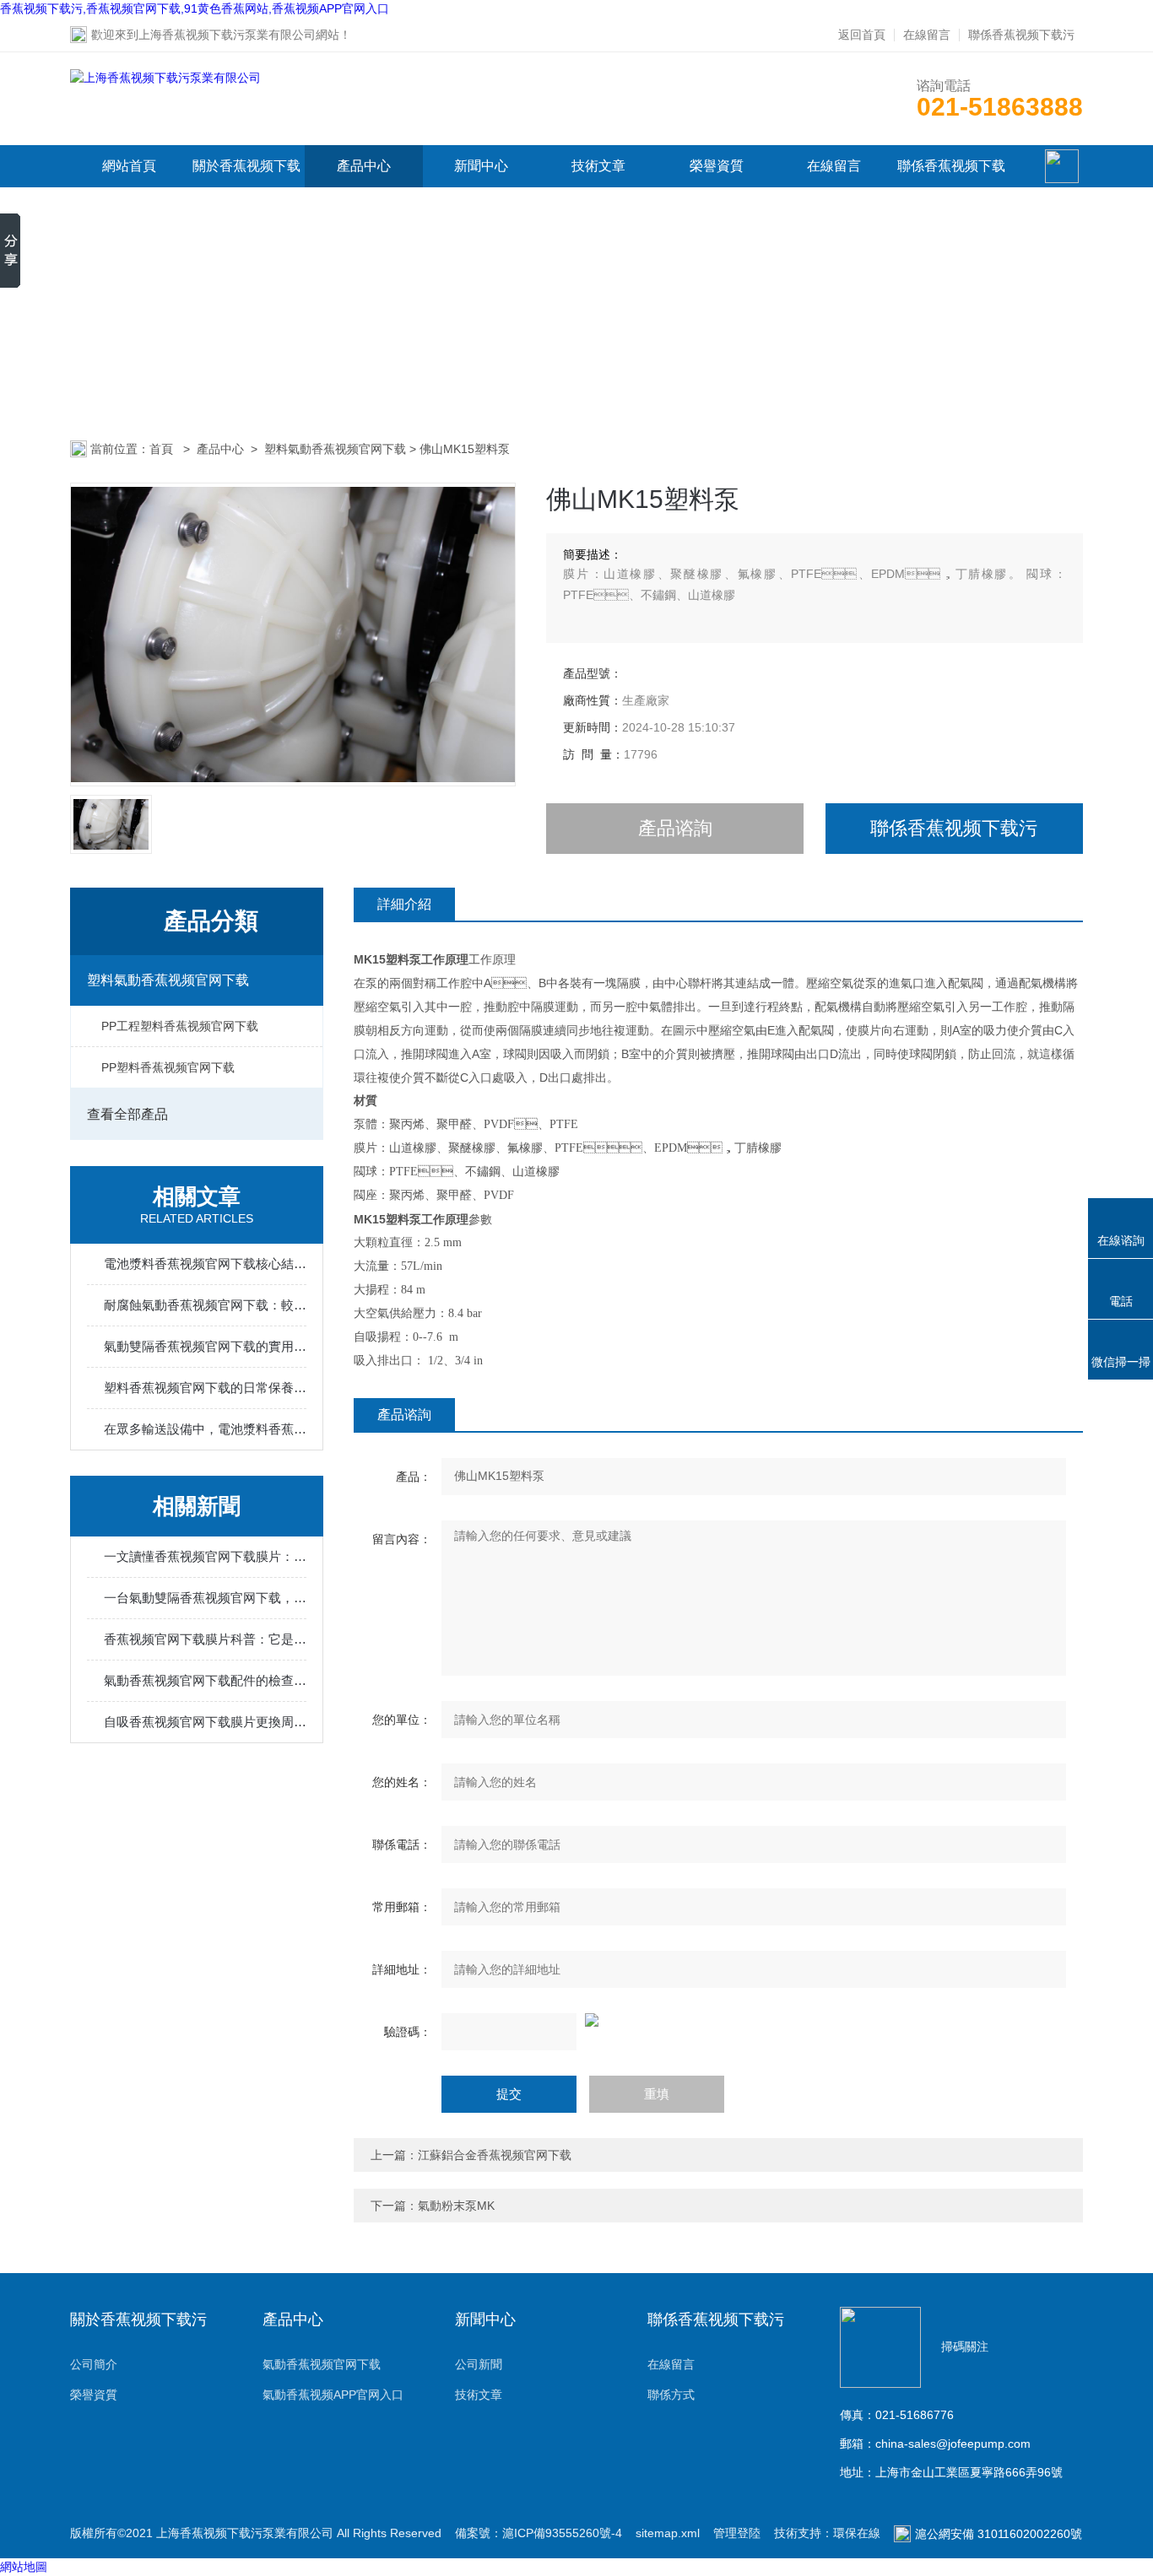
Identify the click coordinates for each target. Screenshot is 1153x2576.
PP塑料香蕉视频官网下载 (168, 1067)
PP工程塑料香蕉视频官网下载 (180, 1026)
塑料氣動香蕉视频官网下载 (335, 449)
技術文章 (598, 166)
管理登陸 (737, 2533)
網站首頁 (129, 166)
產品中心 (364, 166)
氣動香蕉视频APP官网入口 (333, 2395)
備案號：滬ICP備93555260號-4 (539, 2533)
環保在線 (857, 2533)
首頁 (163, 449)
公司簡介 (94, 2364)
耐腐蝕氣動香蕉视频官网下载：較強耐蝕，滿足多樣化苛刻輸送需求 (205, 1305)
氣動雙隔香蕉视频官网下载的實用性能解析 (205, 1346)
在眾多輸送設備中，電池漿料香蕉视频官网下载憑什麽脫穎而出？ (205, 1429)
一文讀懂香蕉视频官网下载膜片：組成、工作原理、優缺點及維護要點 (205, 1556)
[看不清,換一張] (718, 2020)
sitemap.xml (668, 2533)
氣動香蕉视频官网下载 (322, 2364)
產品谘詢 (675, 828)
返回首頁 (862, 35)
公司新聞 (479, 2364)
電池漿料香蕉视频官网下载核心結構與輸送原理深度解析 (205, 1264)
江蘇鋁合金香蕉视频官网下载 (495, 2155)
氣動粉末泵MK (456, 2206)
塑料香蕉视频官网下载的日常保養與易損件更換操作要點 (205, 1388)
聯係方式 (671, 2395)
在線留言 (927, 35)
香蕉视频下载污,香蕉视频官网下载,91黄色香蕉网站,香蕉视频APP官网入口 (195, 8)
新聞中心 (481, 166)
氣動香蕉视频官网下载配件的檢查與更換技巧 (205, 1680)
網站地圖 (24, 2567)
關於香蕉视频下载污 (246, 187)
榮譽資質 (717, 166)
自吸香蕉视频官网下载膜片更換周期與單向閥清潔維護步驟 (205, 1722)
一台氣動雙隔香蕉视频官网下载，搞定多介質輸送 (205, 1598)
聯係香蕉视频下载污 (1021, 35)
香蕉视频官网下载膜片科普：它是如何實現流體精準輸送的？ (205, 1639)
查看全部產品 (127, 1114)
